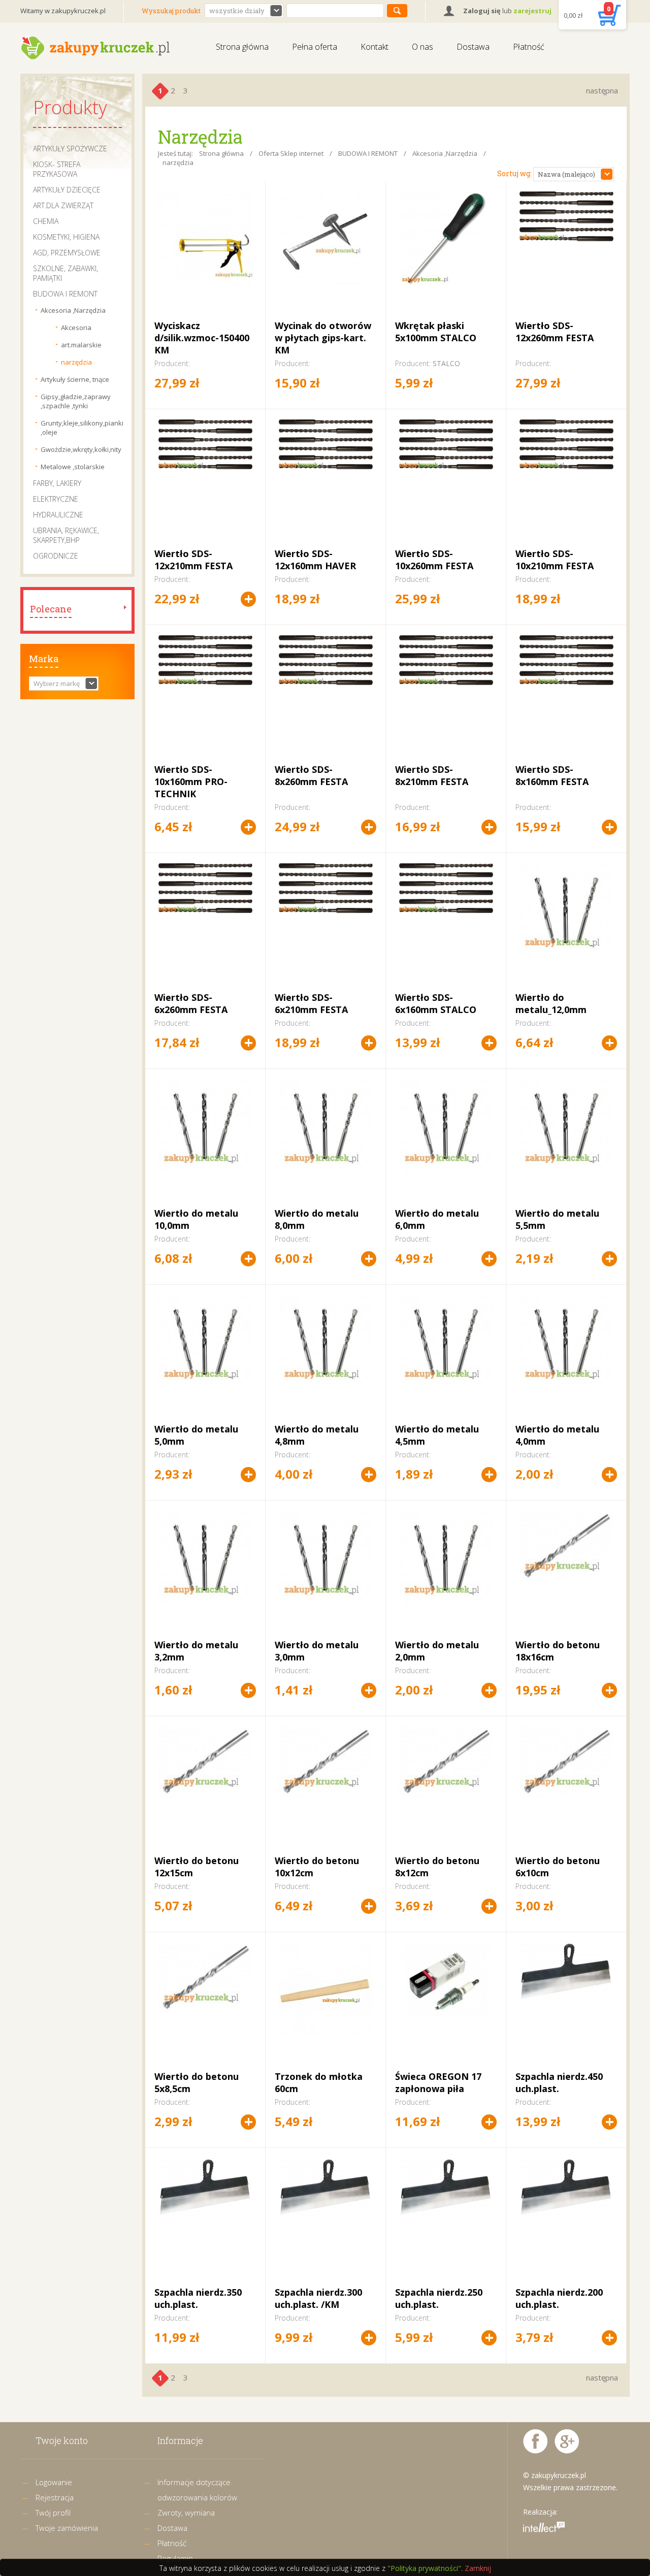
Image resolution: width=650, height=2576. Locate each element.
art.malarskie (81, 345)
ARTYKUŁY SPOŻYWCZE (70, 149)
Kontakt (375, 47)
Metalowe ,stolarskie (73, 467)
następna (602, 90)
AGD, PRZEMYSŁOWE (67, 253)
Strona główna (242, 47)
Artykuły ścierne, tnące (75, 379)
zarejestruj (532, 11)
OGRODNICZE (56, 556)
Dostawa (473, 47)
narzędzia (76, 362)
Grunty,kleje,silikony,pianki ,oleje (81, 428)
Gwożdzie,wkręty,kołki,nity (81, 449)
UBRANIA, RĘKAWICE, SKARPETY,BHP (66, 535)
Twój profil (53, 2513)
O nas (422, 47)
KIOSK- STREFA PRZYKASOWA (57, 169)
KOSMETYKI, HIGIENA (66, 237)
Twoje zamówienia (67, 2528)
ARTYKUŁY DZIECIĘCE (67, 190)
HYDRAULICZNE (58, 515)
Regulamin (175, 2558)
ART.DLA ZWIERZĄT (63, 205)
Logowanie (54, 2482)
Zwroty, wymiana (186, 2513)
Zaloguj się (482, 11)
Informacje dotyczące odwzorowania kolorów (197, 2490)
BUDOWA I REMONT (65, 294)
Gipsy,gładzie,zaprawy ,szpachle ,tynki (76, 401)
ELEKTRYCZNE (56, 499)
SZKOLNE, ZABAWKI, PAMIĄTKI (66, 273)
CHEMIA (46, 221)
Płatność (529, 47)
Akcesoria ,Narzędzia (73, 310)
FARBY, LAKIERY (57, 483)
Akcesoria (76, 328)
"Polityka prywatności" (424, 2568)
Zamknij (478, 2568)
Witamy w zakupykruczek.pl (63, 11)
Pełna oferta (315, 47)
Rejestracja (55, 2497)
